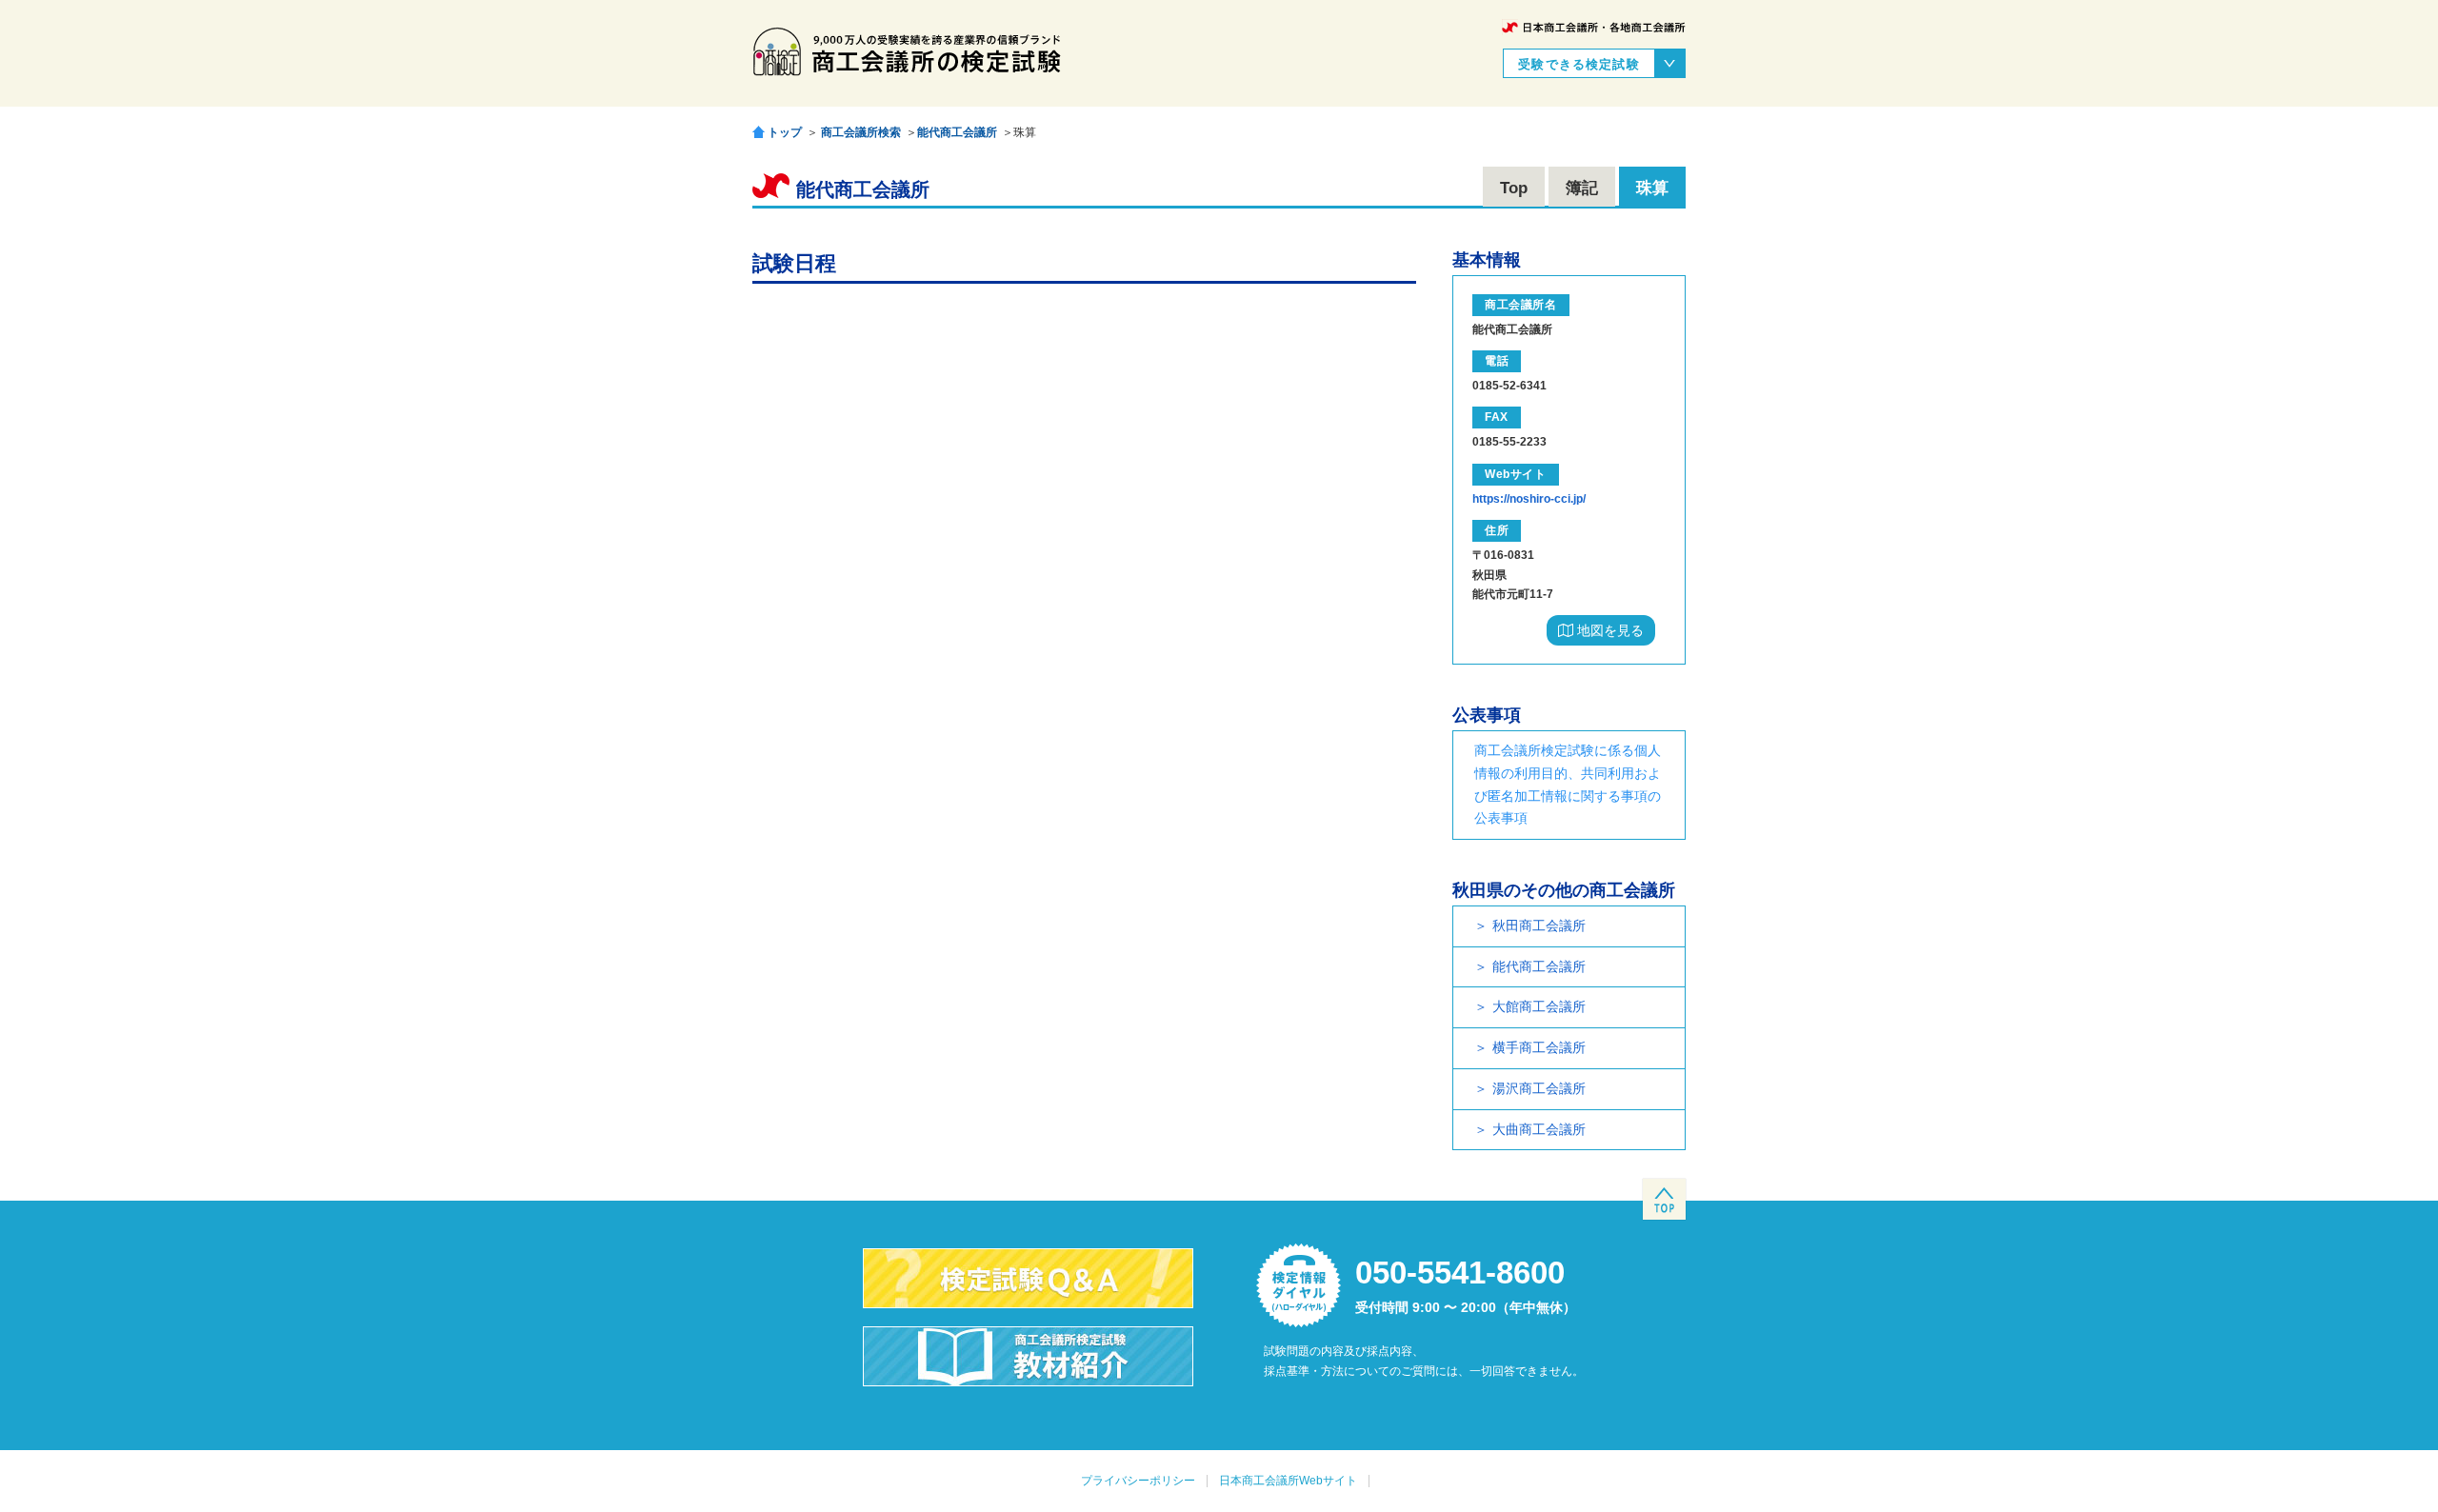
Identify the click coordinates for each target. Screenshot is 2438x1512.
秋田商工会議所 (1539, 925)
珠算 (1652, 188)
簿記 (1582, 188)
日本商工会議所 (1594, 27)
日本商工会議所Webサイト (1288, 1481)
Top (1514, 188)
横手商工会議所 (1539, 1047)
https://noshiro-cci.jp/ (1529, 499)
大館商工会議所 (1539, 1006)
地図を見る (1609, 630)
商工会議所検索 (861, 132)
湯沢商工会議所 (1539, 1088)
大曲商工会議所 (1539, 1129)
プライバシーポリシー (1138, 1481)
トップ (785, 132)
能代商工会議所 (957, 132)
